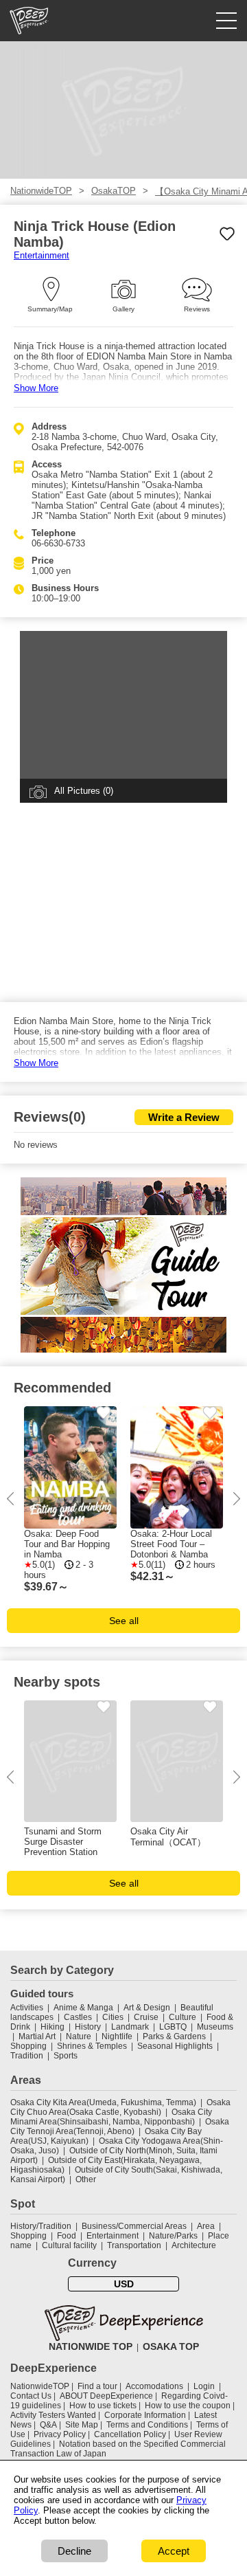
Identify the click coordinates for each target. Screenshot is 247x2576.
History (88, 2027)
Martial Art (37, 2036)
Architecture (194, 2245)
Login (204, 2386)
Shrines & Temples (92, 2046)
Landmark (130, 2027)
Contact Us (31, 2396)
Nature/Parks (173, 2236)
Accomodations (154, 2386)
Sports (66, 2056)
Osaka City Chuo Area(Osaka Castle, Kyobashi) (120, 2107)
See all (124, 1621)
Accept (174, 2551)
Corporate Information (145, 2415)
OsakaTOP (114, 191)
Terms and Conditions (147, 2425)
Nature (79, 2036)
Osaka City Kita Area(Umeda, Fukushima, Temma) (103, 2102)
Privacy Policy (60, 2434)
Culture (183, 2017)
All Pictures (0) (84, 791)
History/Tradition (41, 2226)
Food (67, 2236)
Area (206, 2226)
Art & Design (147, 2008)
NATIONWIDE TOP (91, 2346)
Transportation (134, 2245)
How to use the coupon (188, 2406)
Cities (113, 2017)
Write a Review (184, 1117)
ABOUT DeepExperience (106, 2396)
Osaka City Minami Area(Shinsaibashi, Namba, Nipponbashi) (111, 2117)
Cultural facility (69, 2245)
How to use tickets (103, 2406)
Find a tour (97, 2386)
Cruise (146, 2017)
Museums (215, 2027)
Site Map (82, 2425)
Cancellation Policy (130, 2434)
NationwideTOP (41, 191)
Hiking (52, 2027)
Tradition (27, 2056)
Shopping (28, 2046)
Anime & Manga (83, 2008)
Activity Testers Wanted (53, 2415)
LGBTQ (173, 2027)
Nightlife (117, 2036)
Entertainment (42, 255)
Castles (78, 2017)
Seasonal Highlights (175, 2046)
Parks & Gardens (174, 2036)
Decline (74, 2551)
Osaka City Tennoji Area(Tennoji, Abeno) (120, 2127)
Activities (27, 2008)
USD (124, 2284)
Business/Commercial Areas (134, 2226)
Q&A (48, 2425)
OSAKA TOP (171, 2346)
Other (86, 2179)
